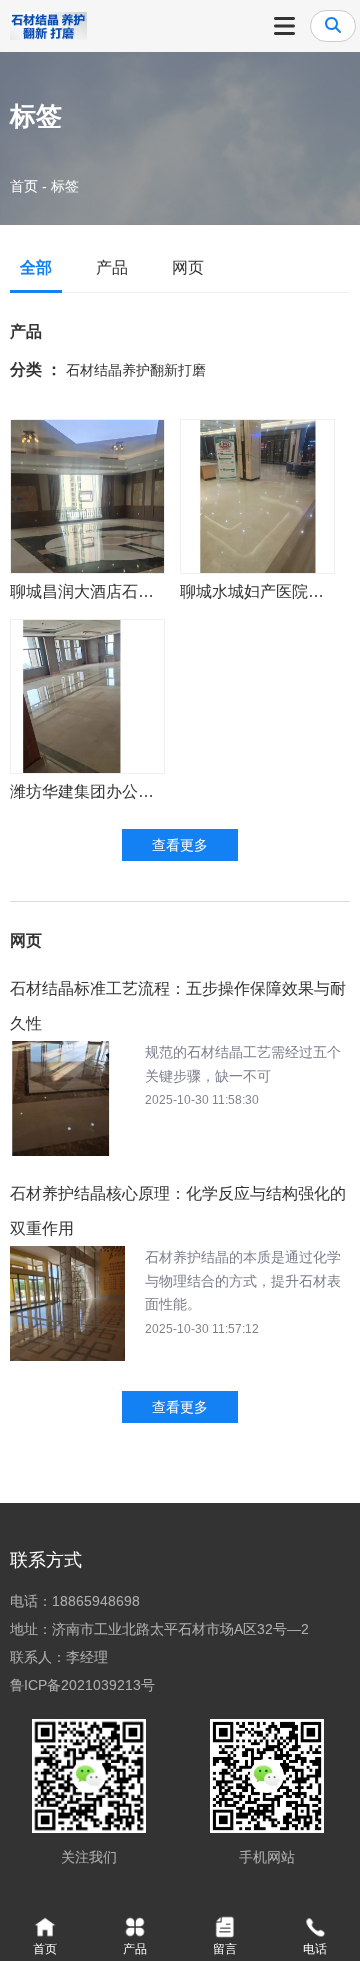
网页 (188, 267)
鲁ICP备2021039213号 (82, 1685)
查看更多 (180, 845)
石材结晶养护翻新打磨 (136, 370)
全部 (36, 267)
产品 (112, 267)
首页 (26, 186)
